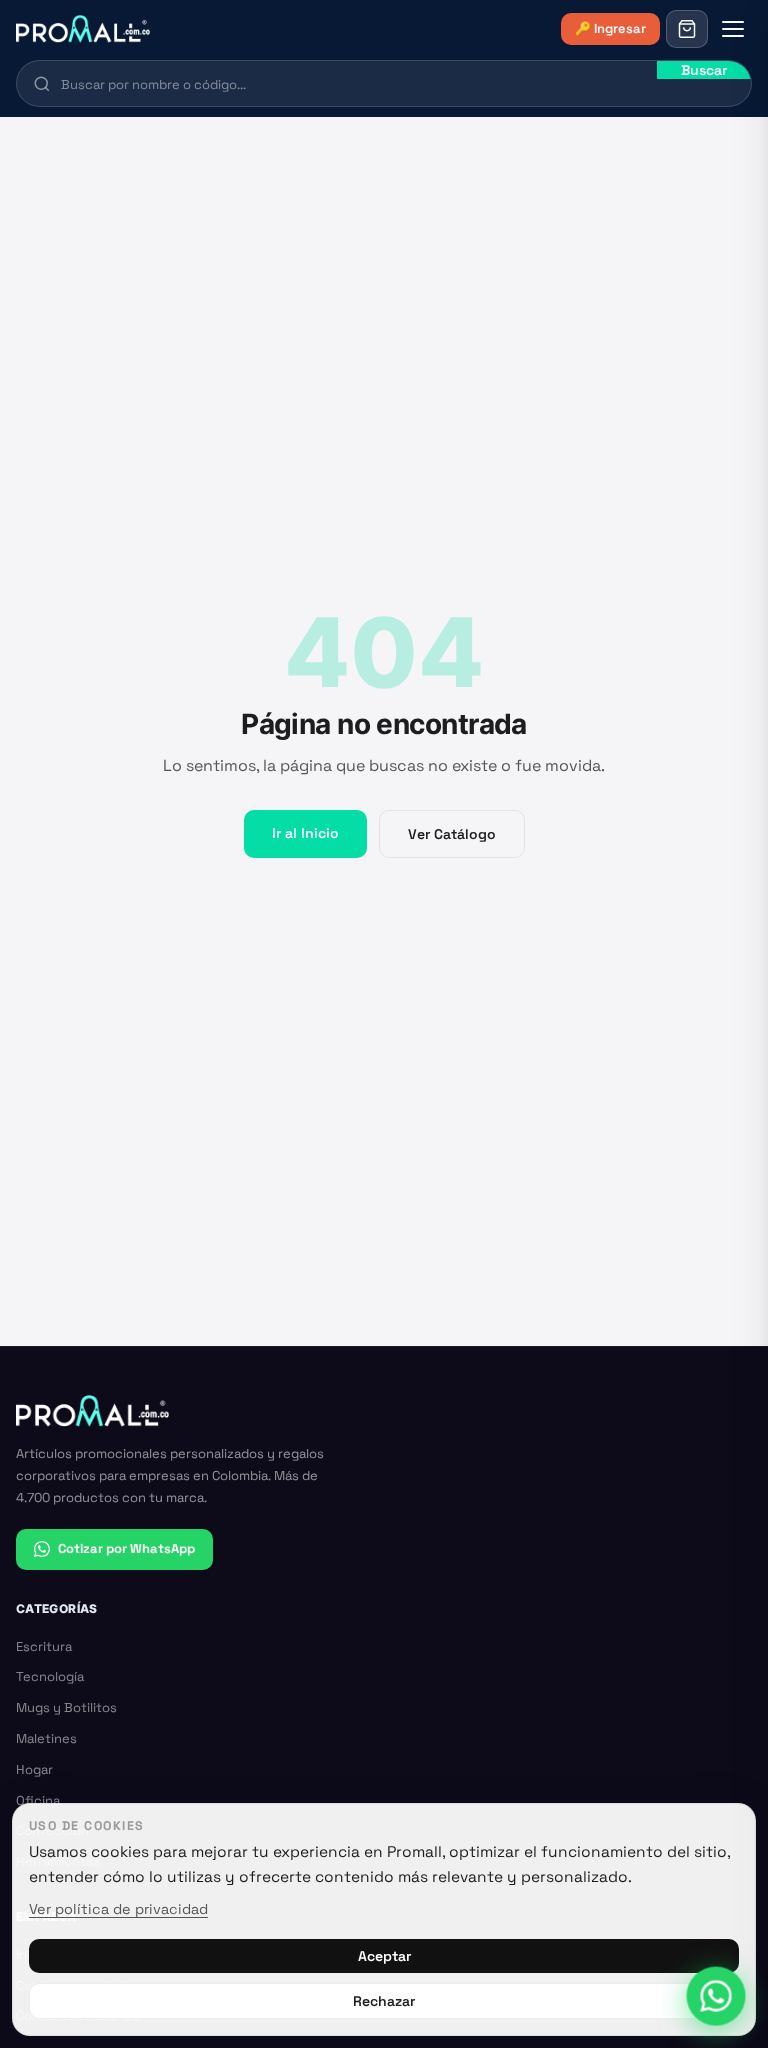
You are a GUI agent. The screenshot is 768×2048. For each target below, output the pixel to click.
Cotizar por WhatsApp (126, 1548)
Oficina (38, 1800)
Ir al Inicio (305, 833)
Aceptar (384, 1956)
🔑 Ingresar (610, 28)
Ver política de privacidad (118, 1909)
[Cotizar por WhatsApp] (715, 1995)
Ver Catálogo (452, 834)
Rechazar (384, 2001)
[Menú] (733, 29)
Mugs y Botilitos (66, 1707)
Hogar (34, 1769)
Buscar (704, 70)
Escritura (44, 1646)
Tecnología (50, 1676)
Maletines (46, 1738)
